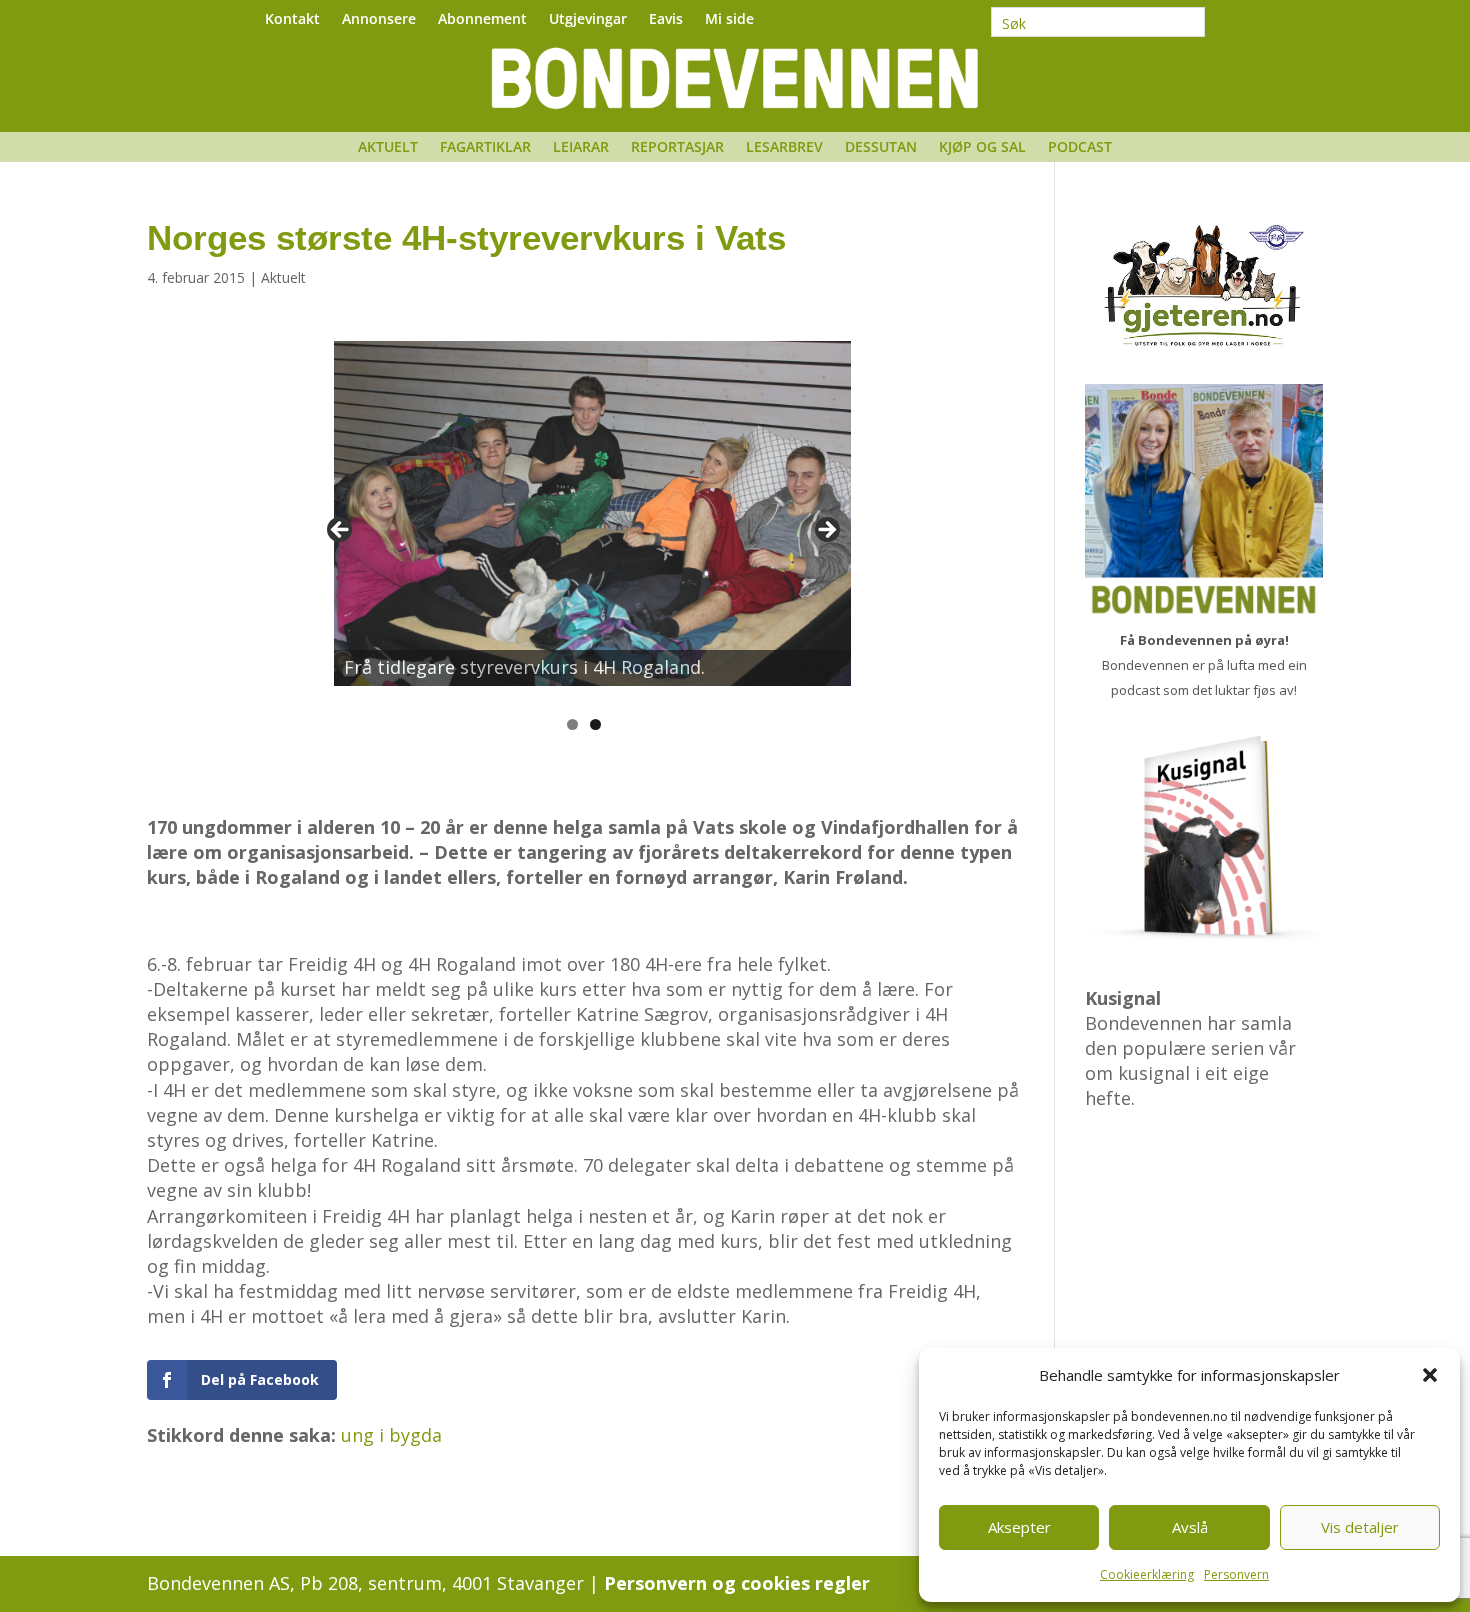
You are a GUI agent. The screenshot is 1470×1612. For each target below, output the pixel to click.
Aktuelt (388, 148)
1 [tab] (572, 724)
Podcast (1080, 148)
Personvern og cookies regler (737, 1583)
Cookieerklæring (1147, 1574)
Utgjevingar (588, 20)
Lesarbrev (784, 148)
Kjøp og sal (982, 148)
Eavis (666, 20)
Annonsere (379, 20)
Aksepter (1019, 1527)
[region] (583, 536)
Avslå (1190, 1527)
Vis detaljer (1360, 1527)
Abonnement (482, 20)
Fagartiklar (485, 148)
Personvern (1236, 1574)
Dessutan (881, 148)
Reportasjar (677, 148)
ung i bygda (391, 1435)
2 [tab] (595, 724)
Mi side (729, 20)
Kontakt (292, 20)
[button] (1430, 1375)
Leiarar (581, 148)
